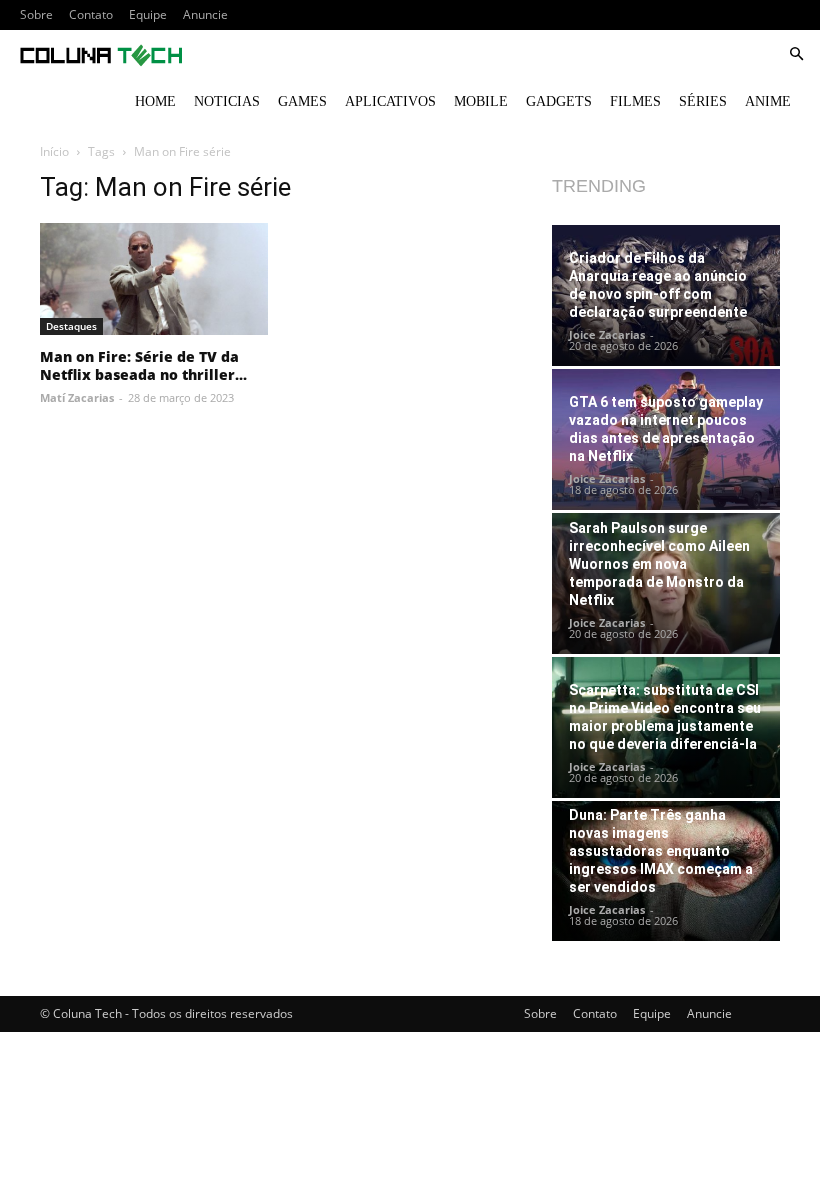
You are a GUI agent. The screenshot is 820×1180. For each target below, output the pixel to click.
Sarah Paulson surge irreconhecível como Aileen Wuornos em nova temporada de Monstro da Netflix (659, 564)
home (155, 101)
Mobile (481, 101)
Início (54, 151)
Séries (703, 101)
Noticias (227, 101)
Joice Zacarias (607, 334)
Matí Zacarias (77, 397)
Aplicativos (390, 101)
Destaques (71, 326)
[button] (796, 54)
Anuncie (205, 14)
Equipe (148, 14)
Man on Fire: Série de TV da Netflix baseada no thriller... (143, 365)
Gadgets (559, 101)
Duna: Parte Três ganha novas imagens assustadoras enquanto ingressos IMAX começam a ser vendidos (661, 851)
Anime (768, 101)
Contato (91, 14)
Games (302, 101)
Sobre (36, 14)
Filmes (635, 101)
